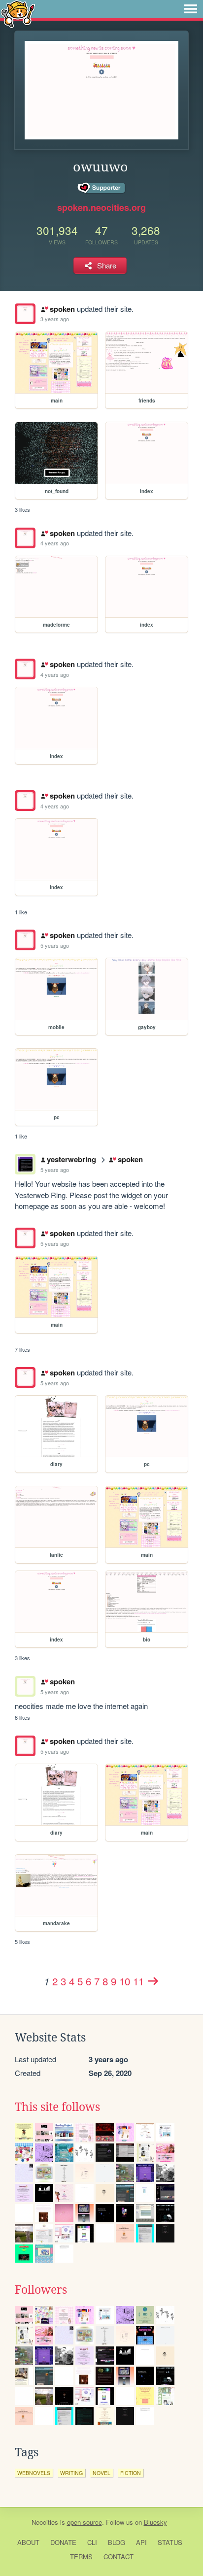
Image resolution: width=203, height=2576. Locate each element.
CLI (92, 2542)
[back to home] (18, 14)
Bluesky (155, 2522)
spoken (62, 309)
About (28, 2542)
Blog (117, 2542)
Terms (81, 2557)
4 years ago (55, 543)
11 (138, 1981)
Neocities (45, 2522)
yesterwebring (71, 1159)
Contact (118, 2557)
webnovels (34, 2473)
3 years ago (55, 319)
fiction (131, 2473)
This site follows (57, 2107)
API (141, 2542)
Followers (41, 2290)
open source (85, 2522)
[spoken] (25, 314)
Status (170, 2542)
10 (125, 1981)
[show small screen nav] (191, 9)
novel (101, 2473)
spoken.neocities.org (101, 207)
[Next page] (153, 1981)
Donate (63, 2542)
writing (71, 2473)
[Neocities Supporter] (102, 188)
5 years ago (55, 945)
